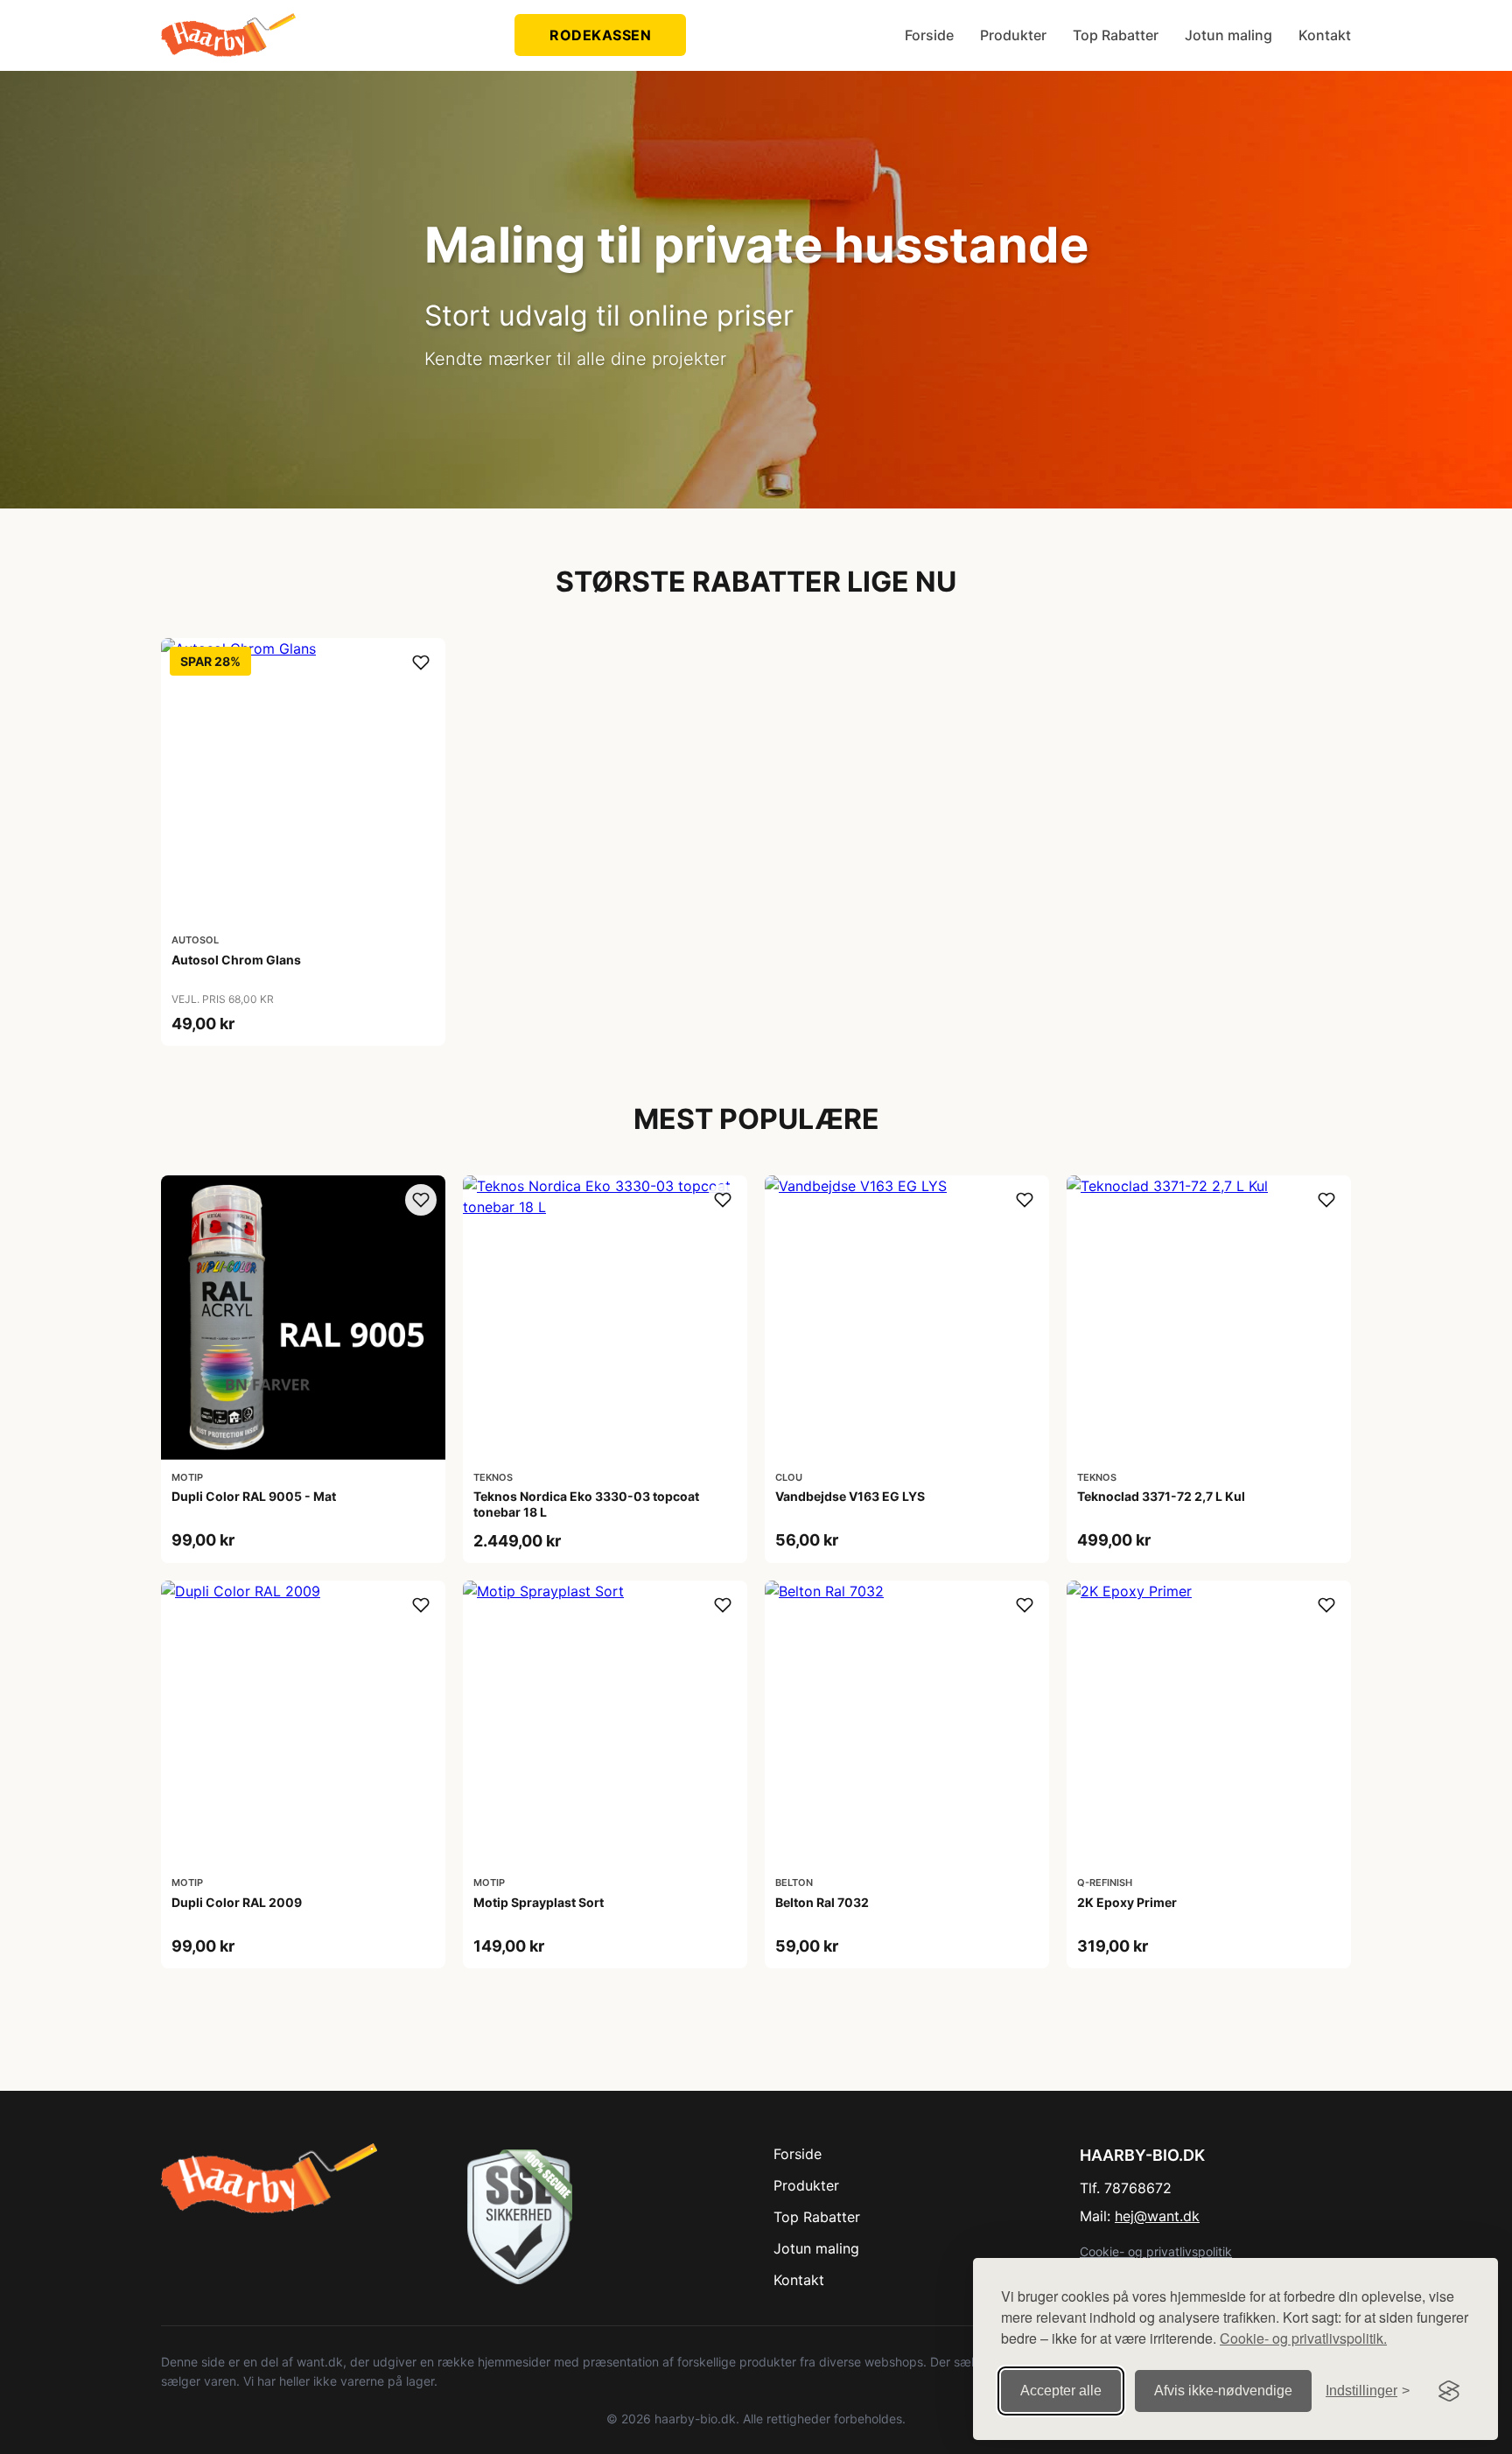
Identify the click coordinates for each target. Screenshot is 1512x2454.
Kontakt (1325, 35)
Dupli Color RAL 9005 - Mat (254, 1496)
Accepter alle (1061, 2391)
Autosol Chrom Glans (236, 960)
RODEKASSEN (600, 35)
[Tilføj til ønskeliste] (421, 663)
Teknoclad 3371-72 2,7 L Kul (1161, 1496)
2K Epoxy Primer (1127, 1902)
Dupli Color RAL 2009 (237, 1902)
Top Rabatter (1116, 35)
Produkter (1013, 35)
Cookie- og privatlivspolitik (1156, 2251)
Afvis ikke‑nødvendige (1223, 2391)
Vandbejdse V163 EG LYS (850, 1496)
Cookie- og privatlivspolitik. (1303, 2338)
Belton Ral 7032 (822, 1902)
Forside (929, 35)
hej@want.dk (1157, 2216)
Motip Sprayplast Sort (539, 1902)
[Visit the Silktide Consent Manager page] (1449, 2391)
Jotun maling (1228, 35)
